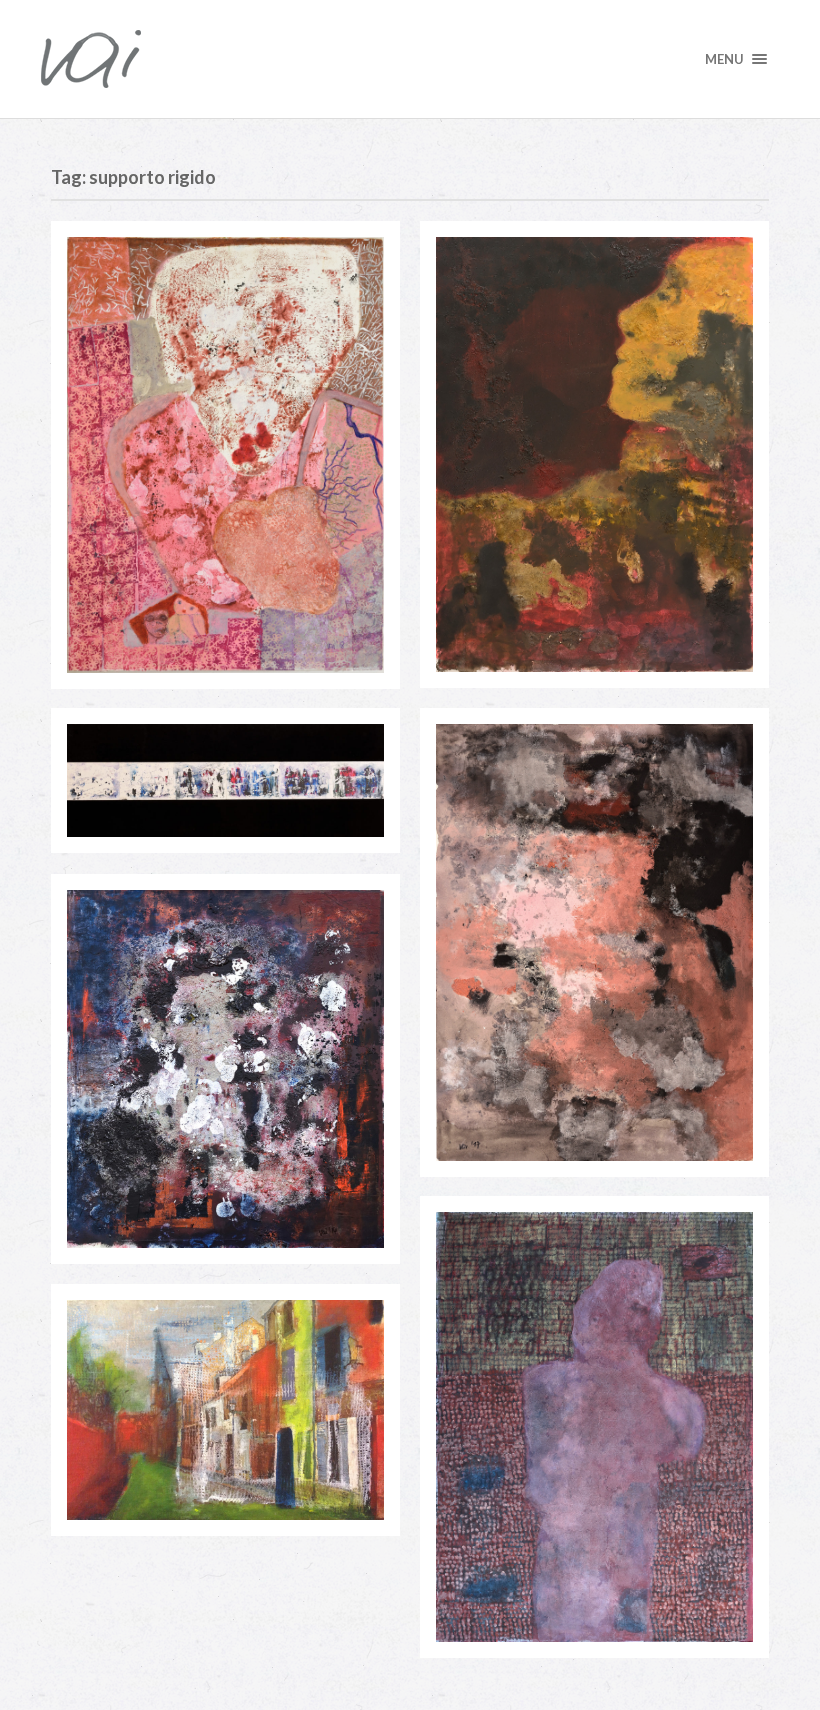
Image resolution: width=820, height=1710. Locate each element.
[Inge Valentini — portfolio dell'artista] (410, 59)
